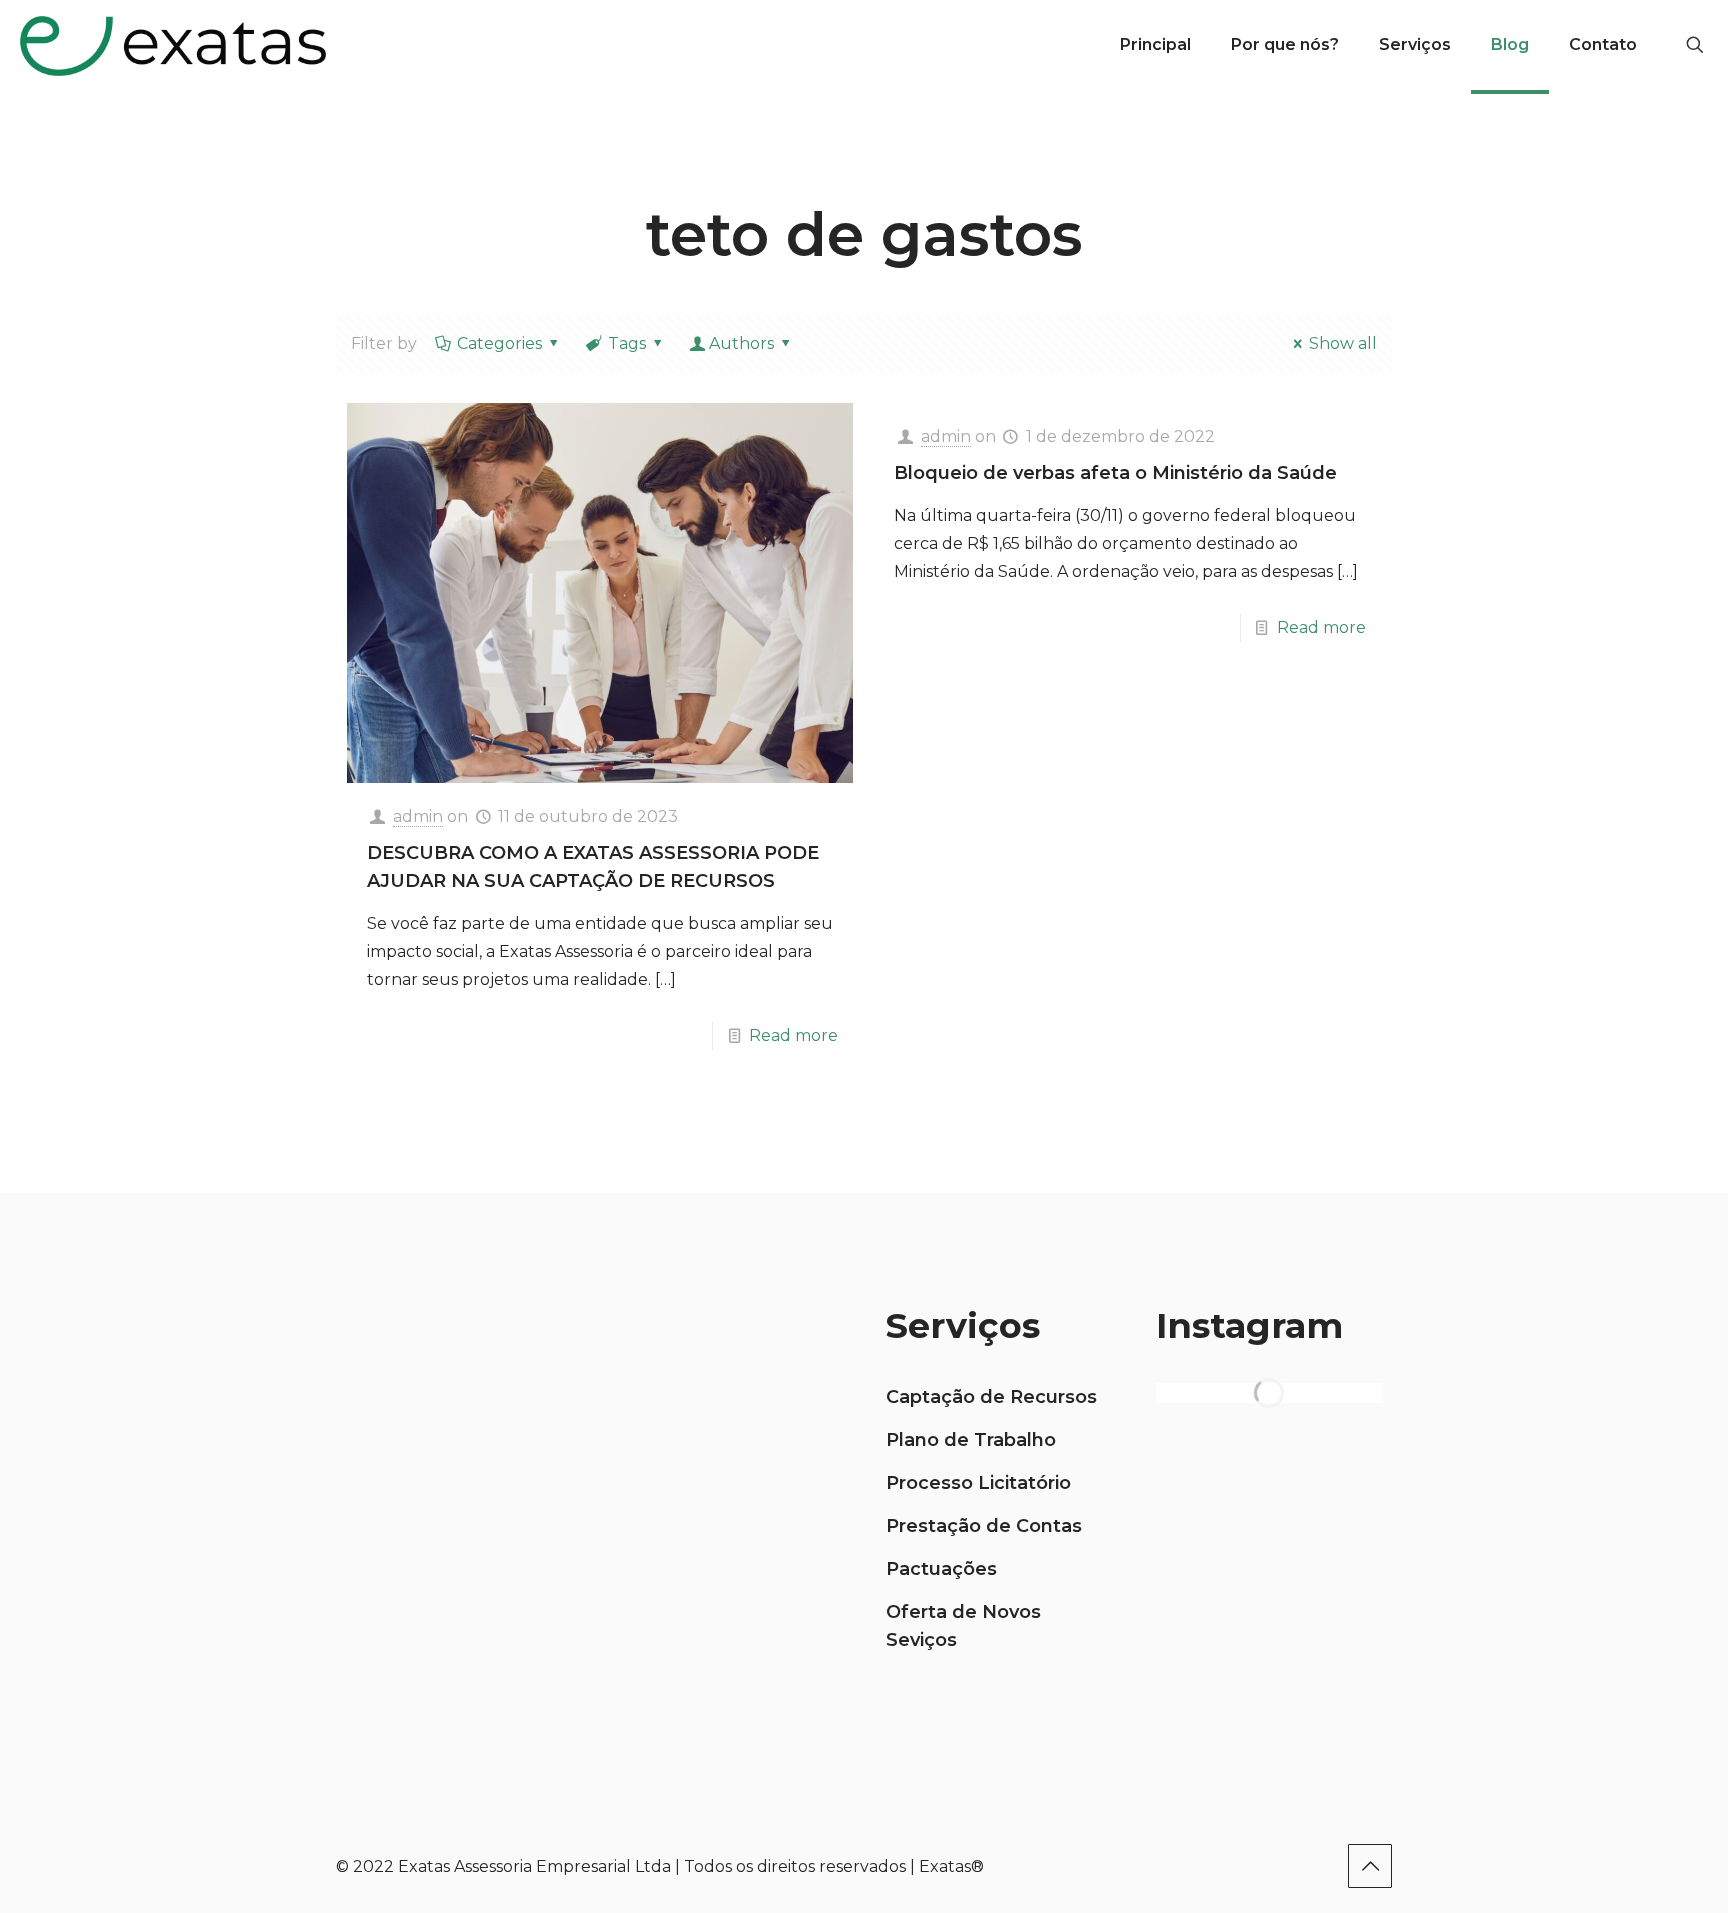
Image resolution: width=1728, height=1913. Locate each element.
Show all (1343, 343)
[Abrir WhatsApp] (1678, 1862)
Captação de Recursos (991, 1397)
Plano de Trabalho (971, 1440)
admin (418, 816)
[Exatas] (173, 45)
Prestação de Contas (984, 1526)
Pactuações (941, 1569)
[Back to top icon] (1370, 1866)
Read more (793, 1035)
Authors (741, 343)
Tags (627, 343)
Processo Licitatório (978, 1483)
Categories (499, 343)
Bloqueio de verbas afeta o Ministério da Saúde (1115, 473)
